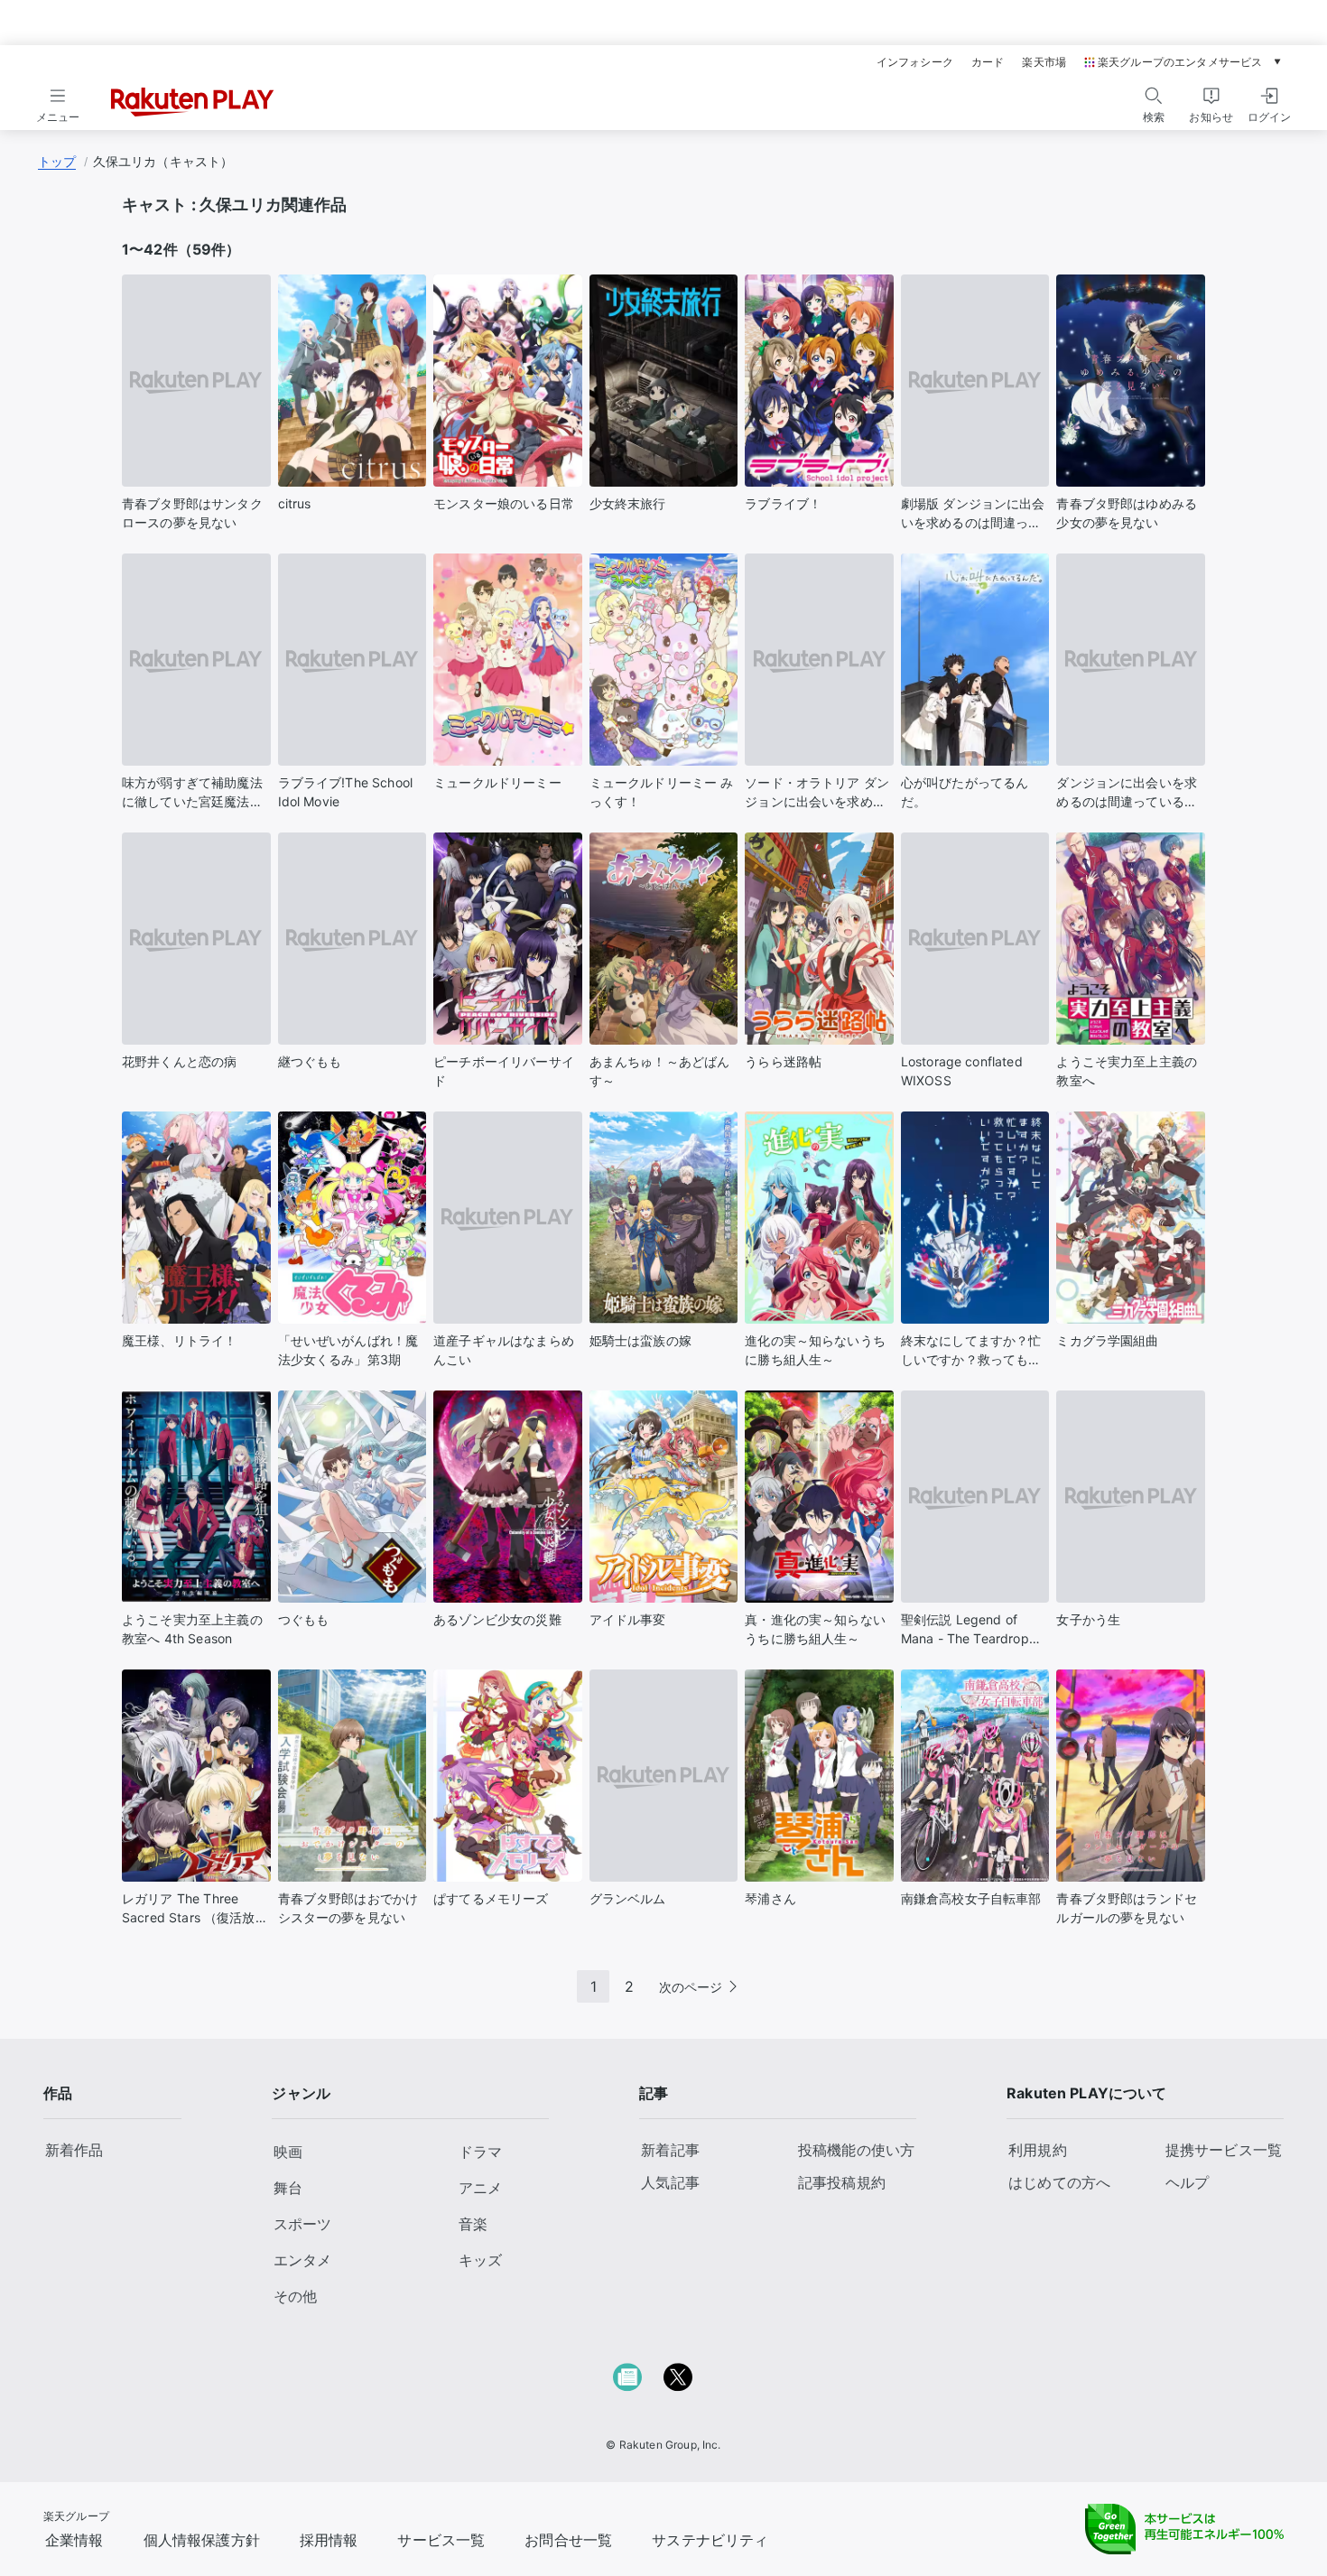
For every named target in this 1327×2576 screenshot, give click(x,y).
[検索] (1154, 96)
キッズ (480, 2260)
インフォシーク (915, 62)
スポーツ (302, 2224)
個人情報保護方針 (202, 2540)
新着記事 (670, 2150)
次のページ (691, 1987)
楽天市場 (1044, 62)
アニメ (480, 2188)
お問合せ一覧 (568, 2540)
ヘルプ (1187, 2182)
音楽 (473, 2224)
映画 (288, 2152)
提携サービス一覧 (1224, 2150)
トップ (57, 161)
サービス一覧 (441, 2540)
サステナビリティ (710, 2540)
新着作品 (74, 2150)
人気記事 (670, 2182)
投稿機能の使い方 (856, 2150)
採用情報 (329, 2540)
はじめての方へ (1059, 2182)
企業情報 (74, 2540)
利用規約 (1038, 2150)
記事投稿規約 (842, 2182)
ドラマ (480, 2152)
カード (988, 62)
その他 (295, 2296)
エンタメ (302, 2260)
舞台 (288, 2188)
